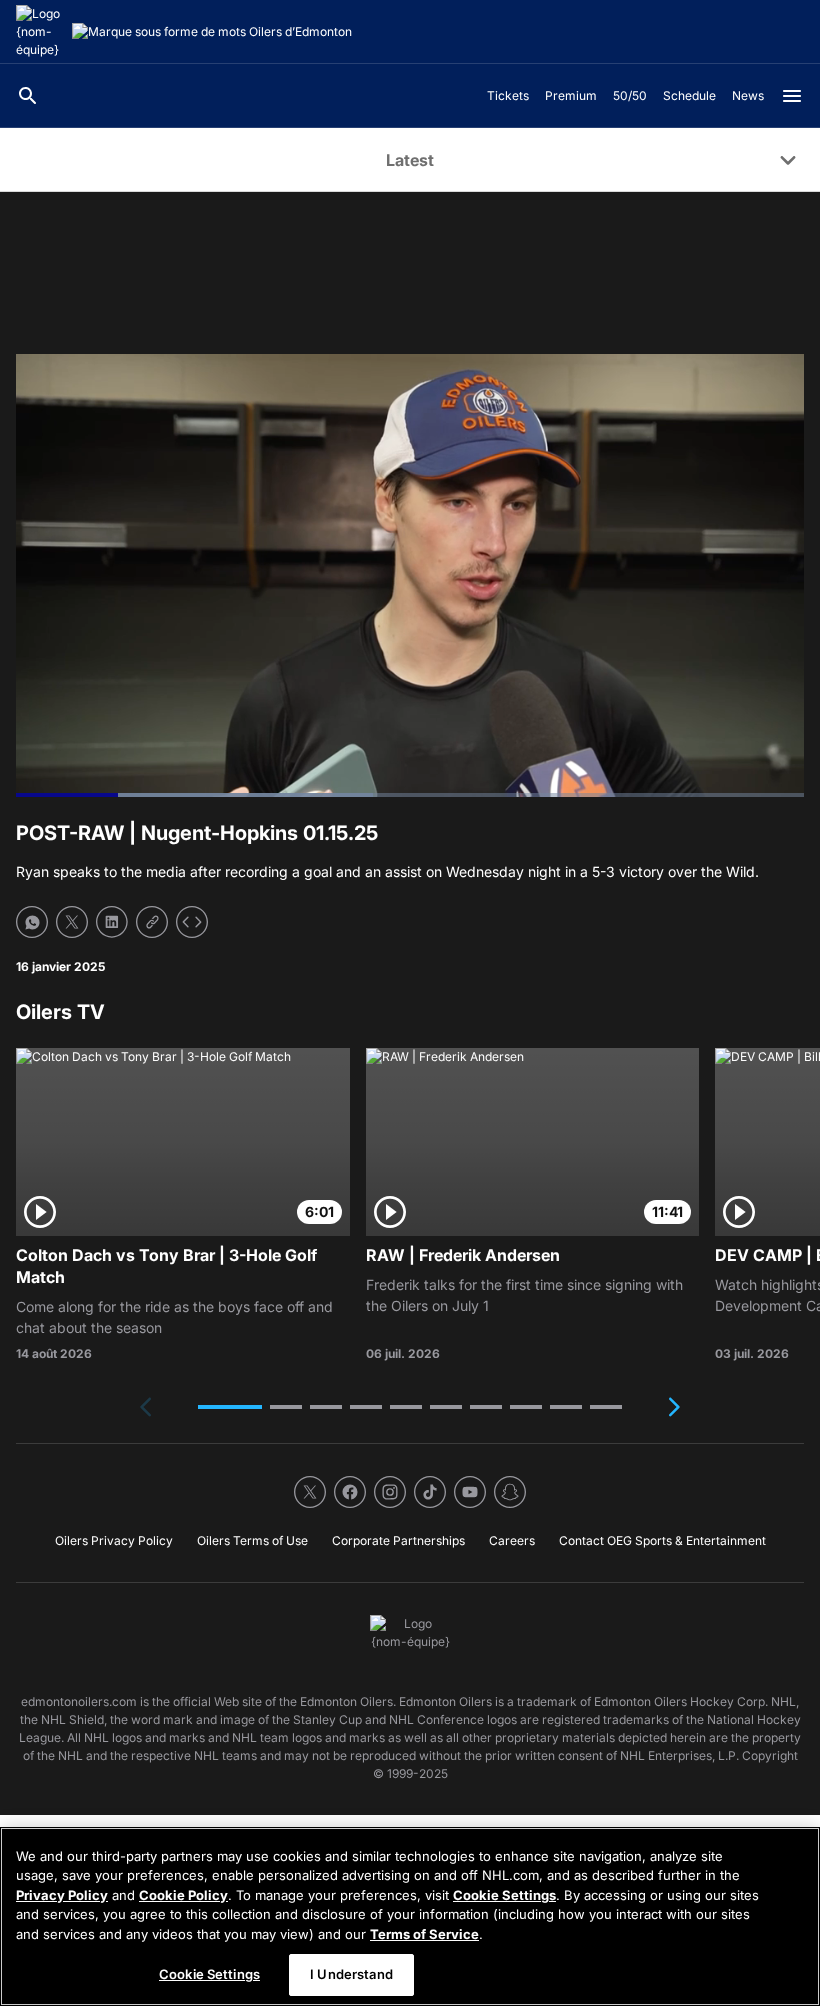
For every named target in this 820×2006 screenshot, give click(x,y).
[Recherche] (28, 96)
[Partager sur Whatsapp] (32, 922)
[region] (410, 1916)
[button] (230, 1407)
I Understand (351, 1974)
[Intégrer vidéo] (192, 922)
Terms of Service (424, 1934)
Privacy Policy (62, 1895)
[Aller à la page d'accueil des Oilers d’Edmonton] (40, 32)
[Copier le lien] (152, 922)
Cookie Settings (504, 1895)
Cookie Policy (183, 1895)
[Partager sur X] (72, 922)
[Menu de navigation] (792, 96)
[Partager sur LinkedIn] (112, 922)
